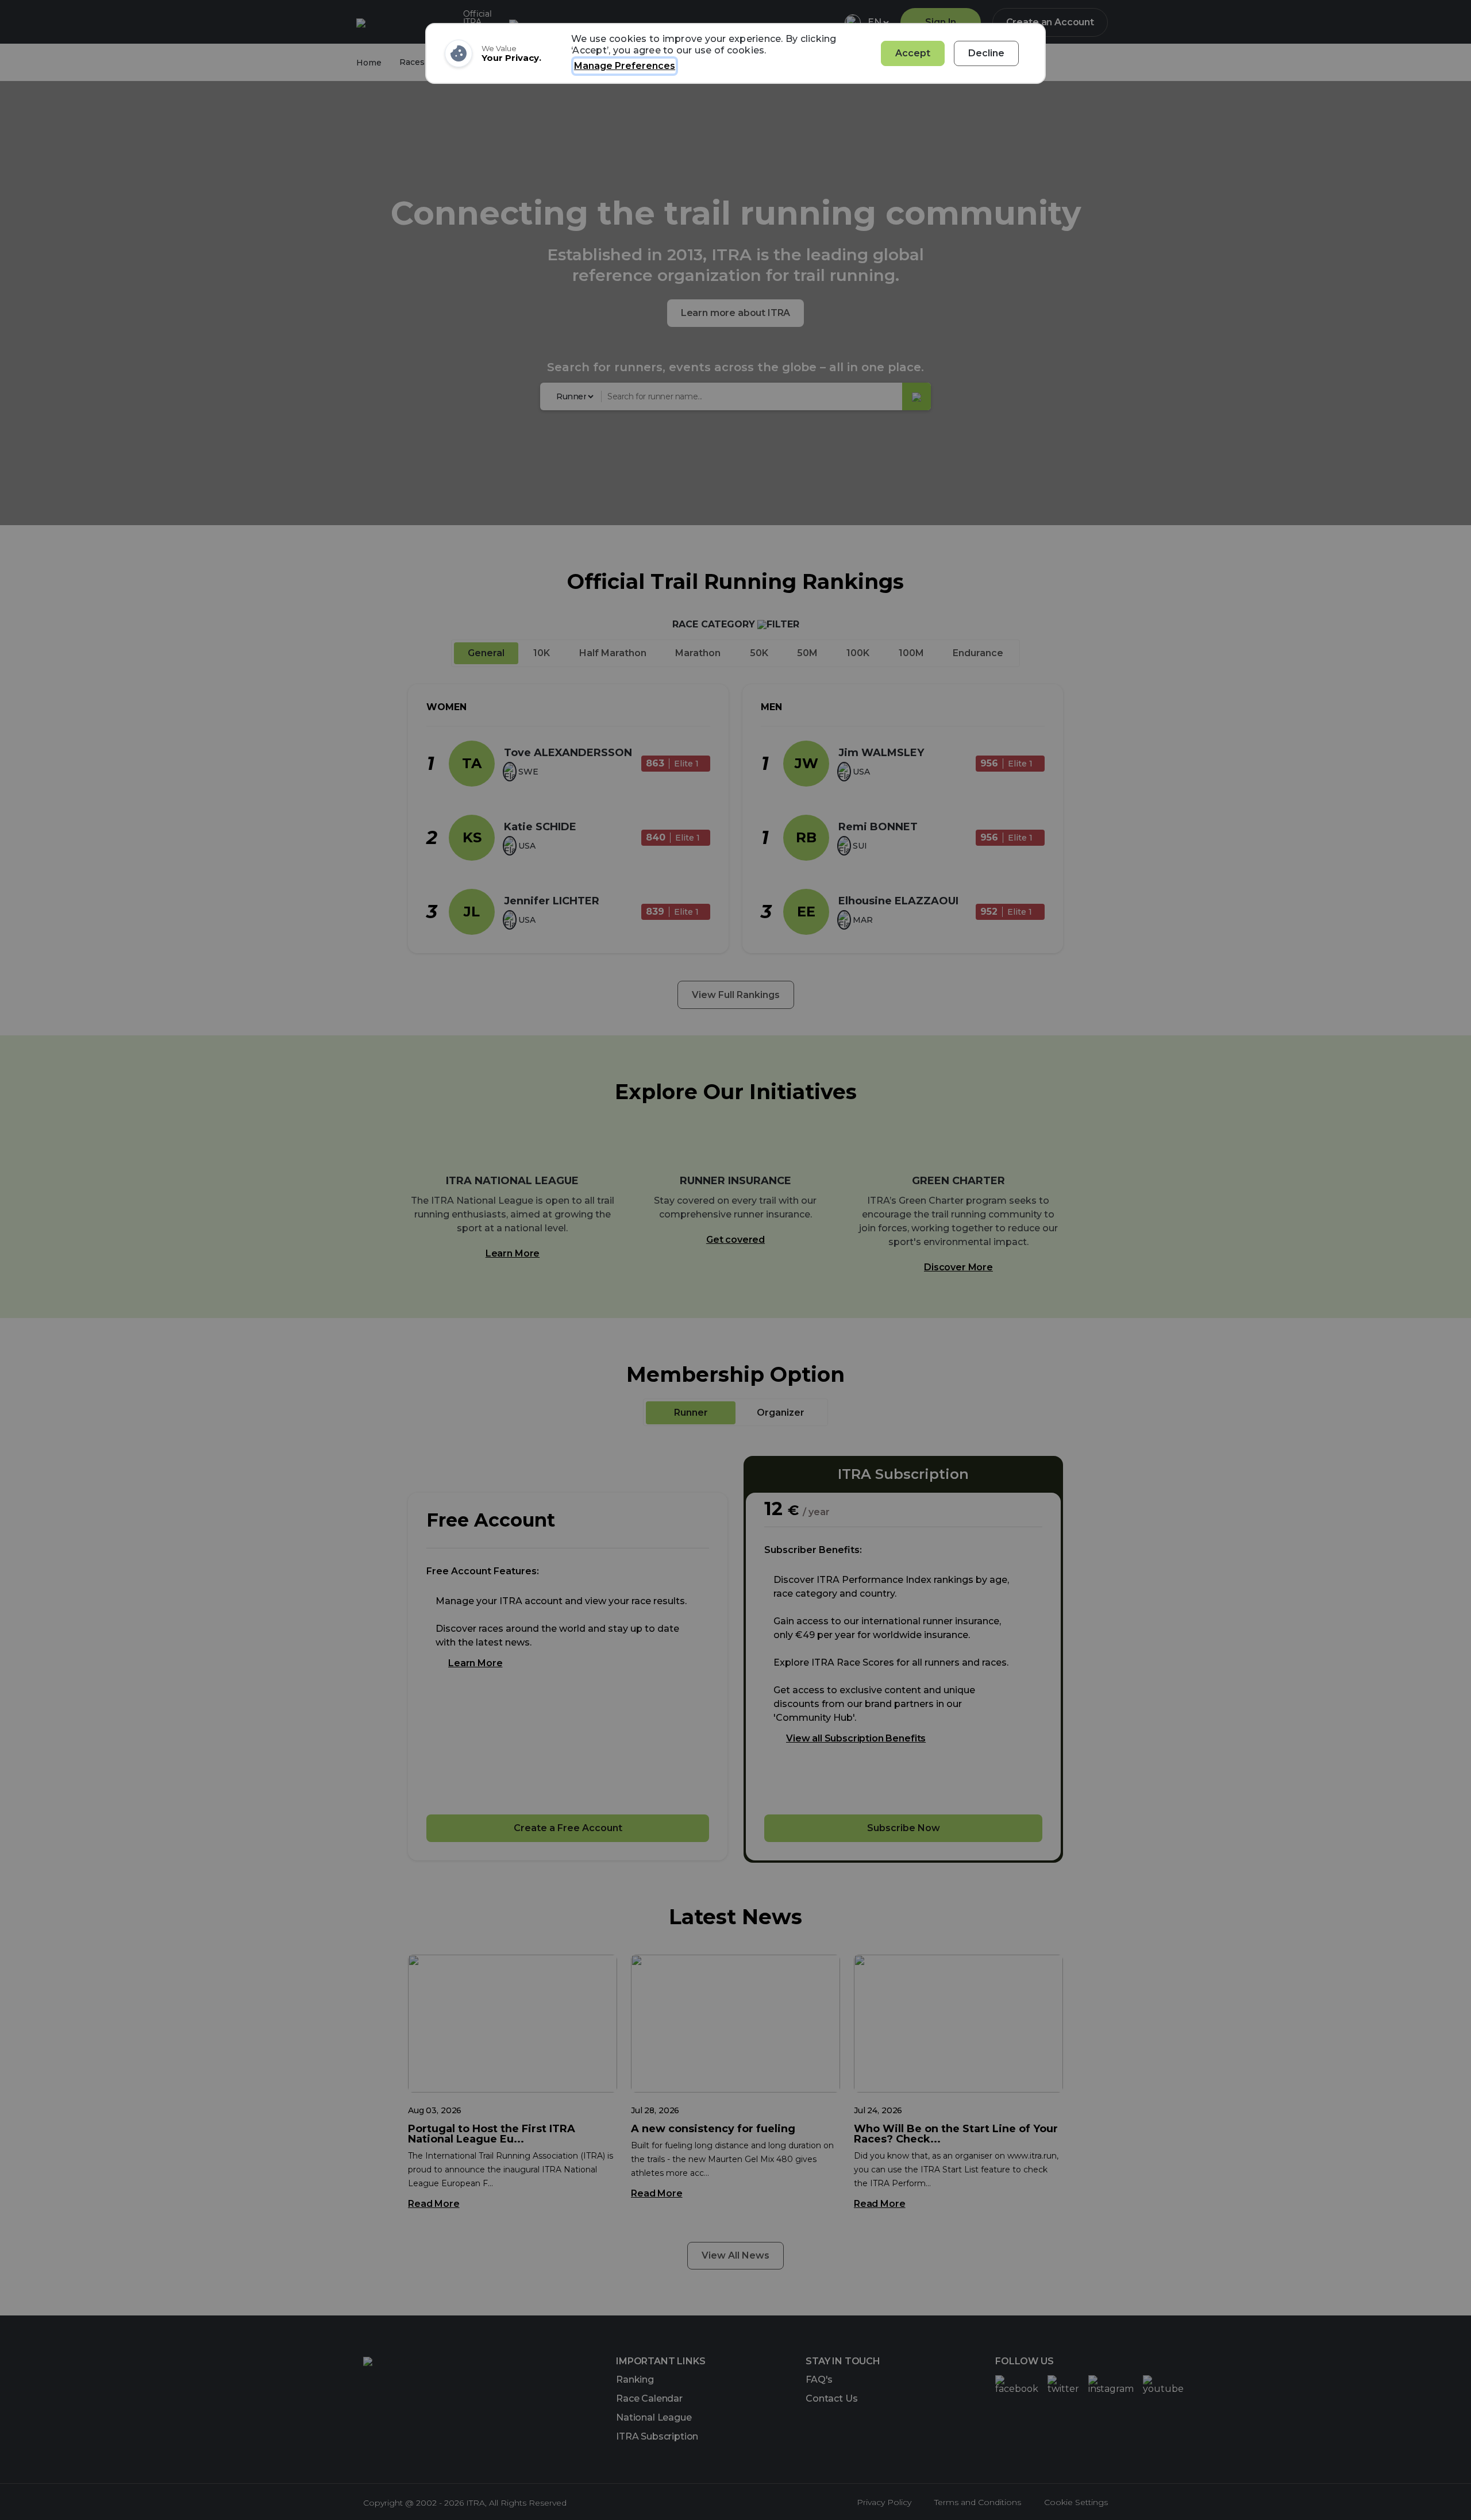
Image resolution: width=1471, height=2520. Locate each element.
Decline (986, 53)
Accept (913, 53)
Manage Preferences (625, 66)
